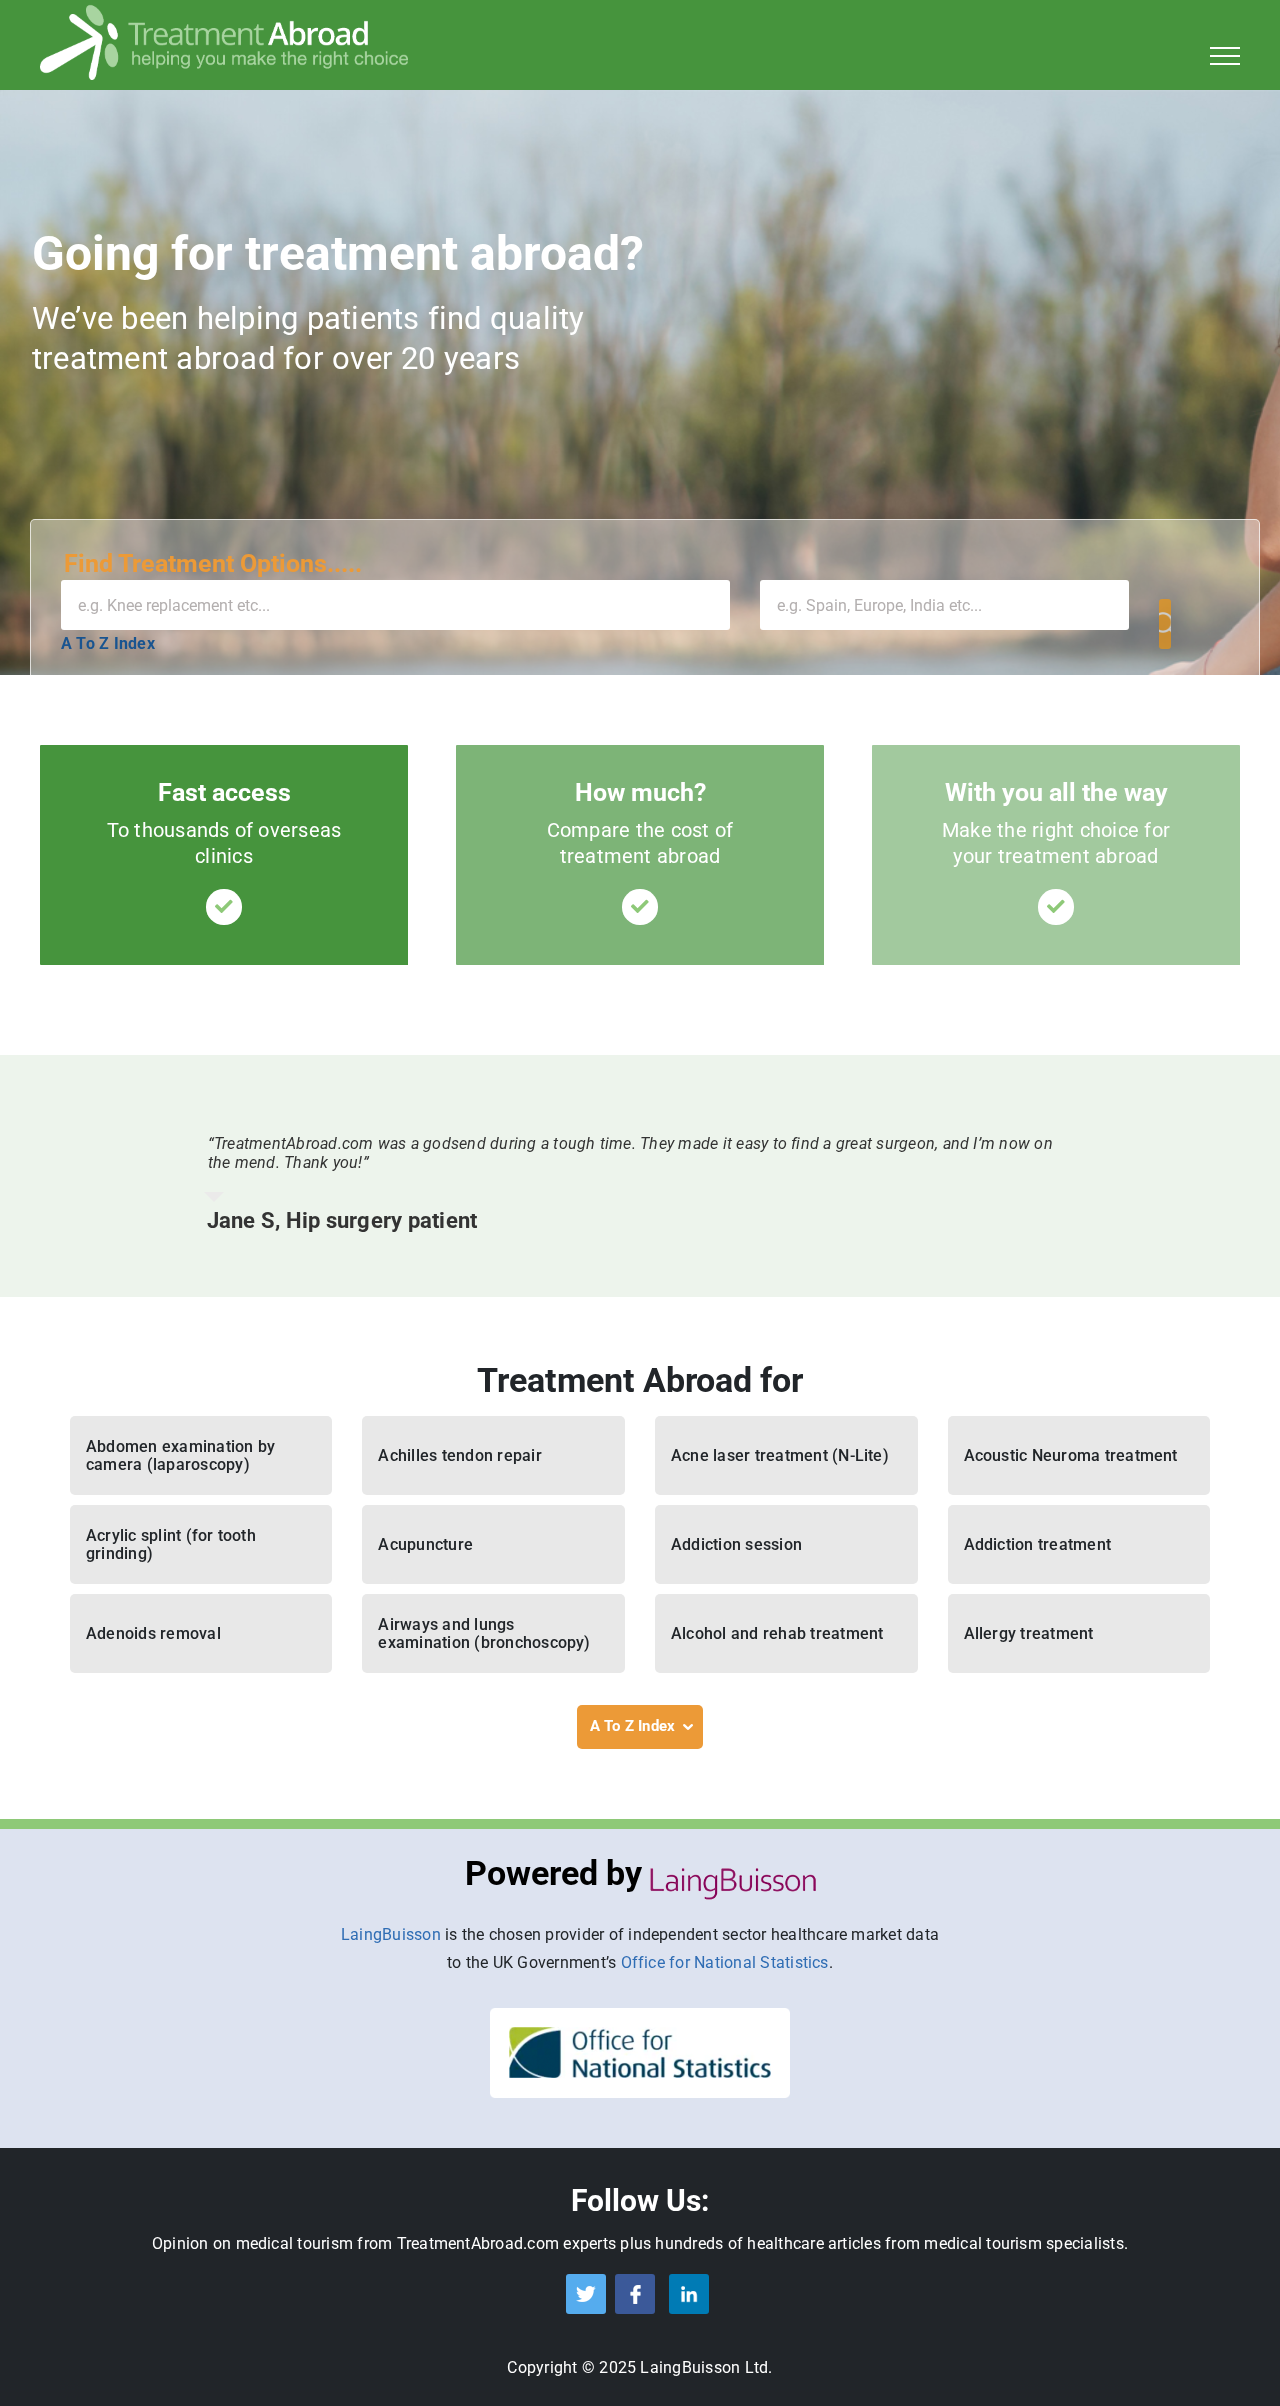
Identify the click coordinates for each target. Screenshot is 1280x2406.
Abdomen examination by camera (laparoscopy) (180, 1455)
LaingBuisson (391, 1934)
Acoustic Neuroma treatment (1071, 1455)
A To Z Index (108, 643)
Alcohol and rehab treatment (777, 1633)
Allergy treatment (1029, 1633)
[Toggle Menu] (1225, 56)
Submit (1165, 624)
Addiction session (736, 1544)
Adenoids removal (153, 1633)
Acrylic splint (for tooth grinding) (171, 1544)
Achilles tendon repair (459, 1455)
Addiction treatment (1038, 1544)
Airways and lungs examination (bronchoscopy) (484, 1633)
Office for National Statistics (725, 1962)
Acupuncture (425, 1544)
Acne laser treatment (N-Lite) (780, 1455)
